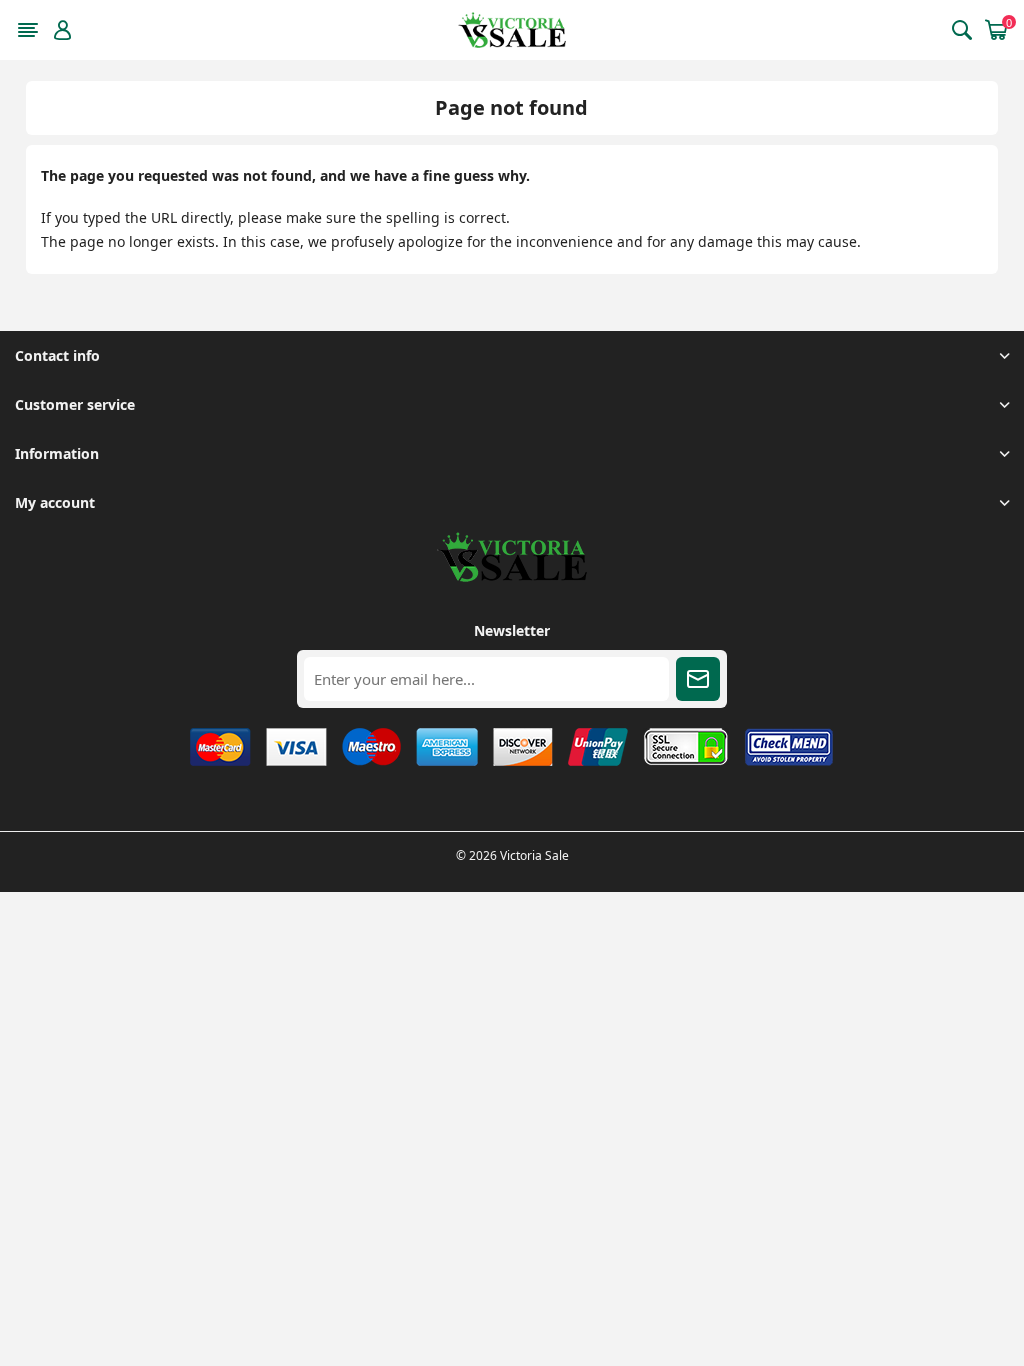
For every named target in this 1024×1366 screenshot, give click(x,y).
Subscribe (698, 679)
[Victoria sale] (512, 576)
